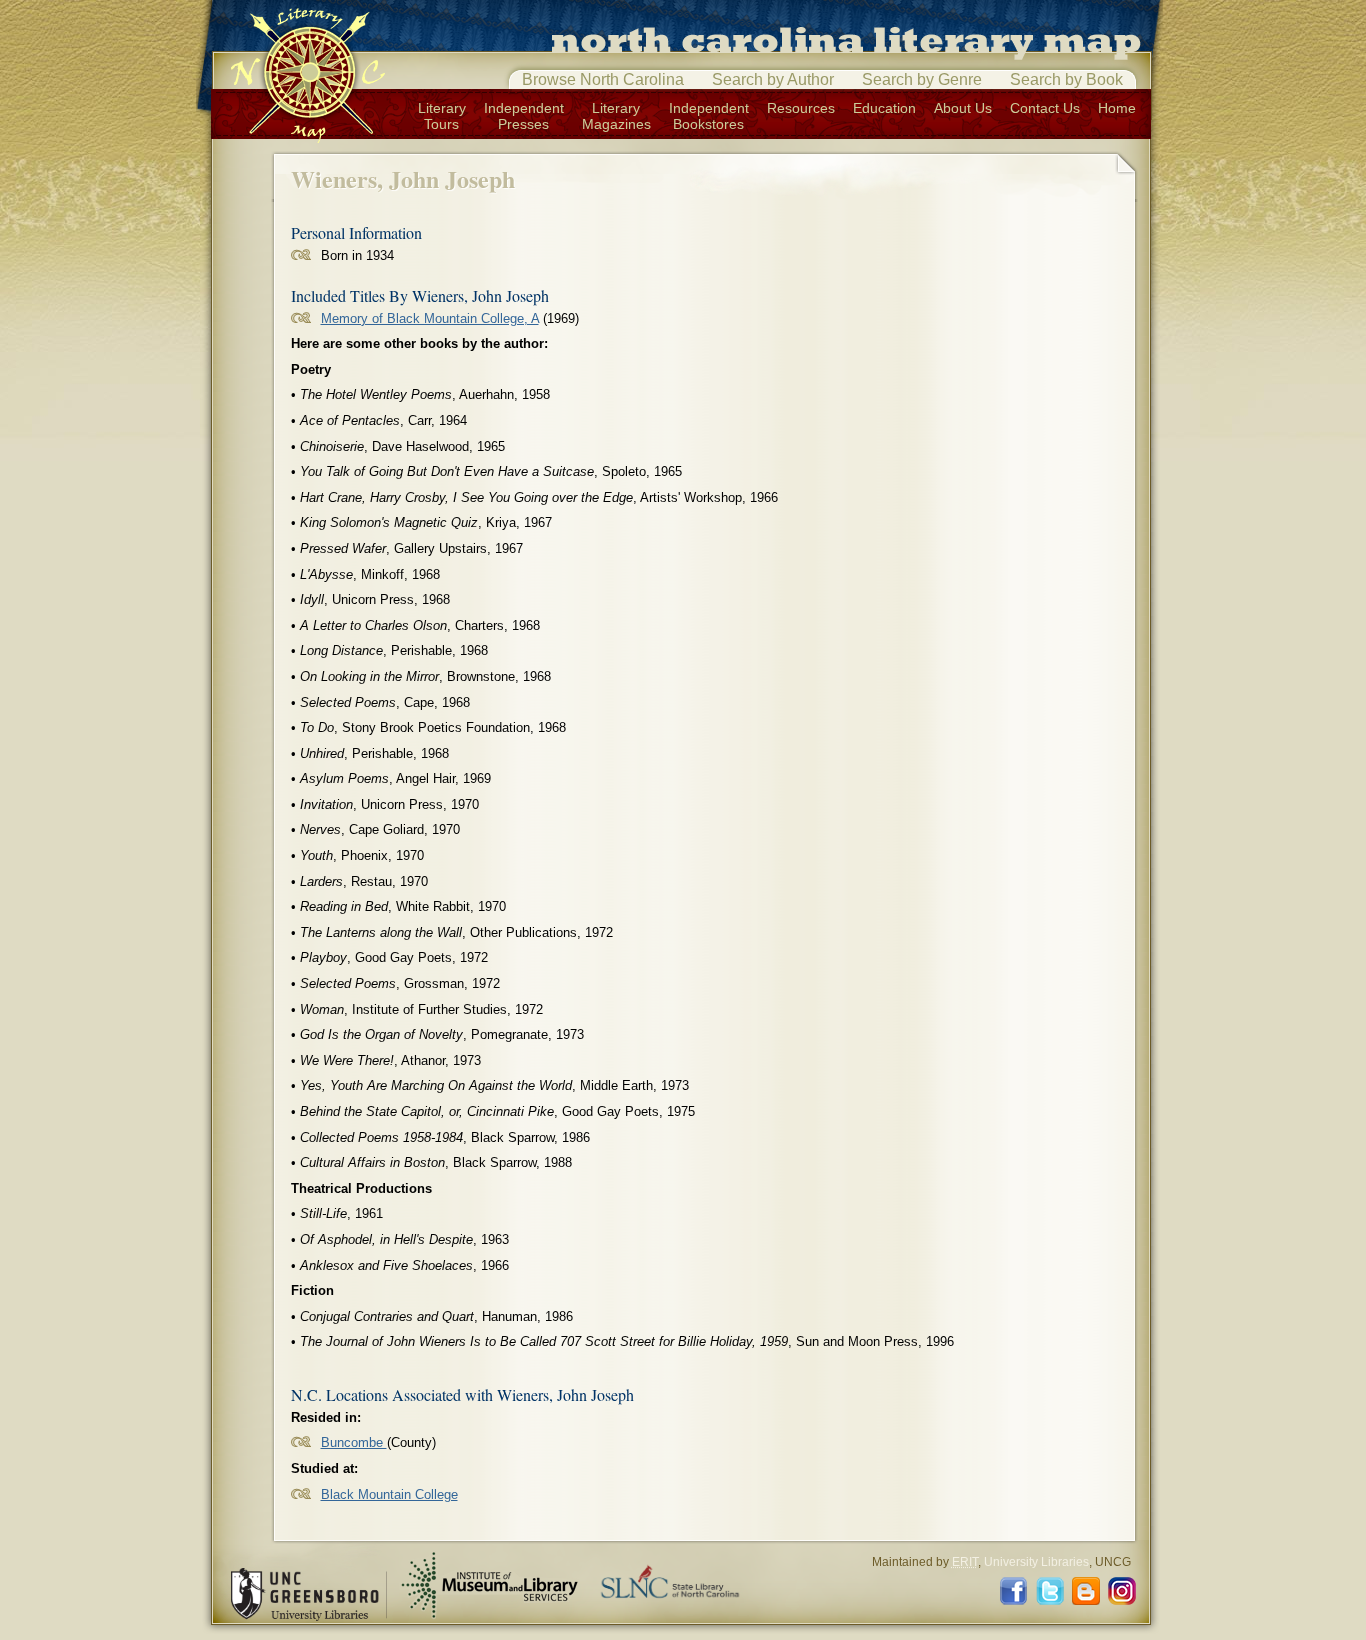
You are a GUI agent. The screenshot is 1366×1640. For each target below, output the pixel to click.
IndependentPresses (524, 116)
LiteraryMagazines (616, 116)
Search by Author (773, 79)
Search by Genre (922, 79)
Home (1117, 108)
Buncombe (354, 1442)
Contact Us (1045, 108)
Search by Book (1066, 79)
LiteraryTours (442, 116)
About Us (963, 108)
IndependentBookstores (709, 116)
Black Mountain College (389, 1494)
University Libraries (1036, 1562)
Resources (801, 108)
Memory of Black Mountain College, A (430, 318)
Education (884, 108)
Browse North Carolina (603, 79)
